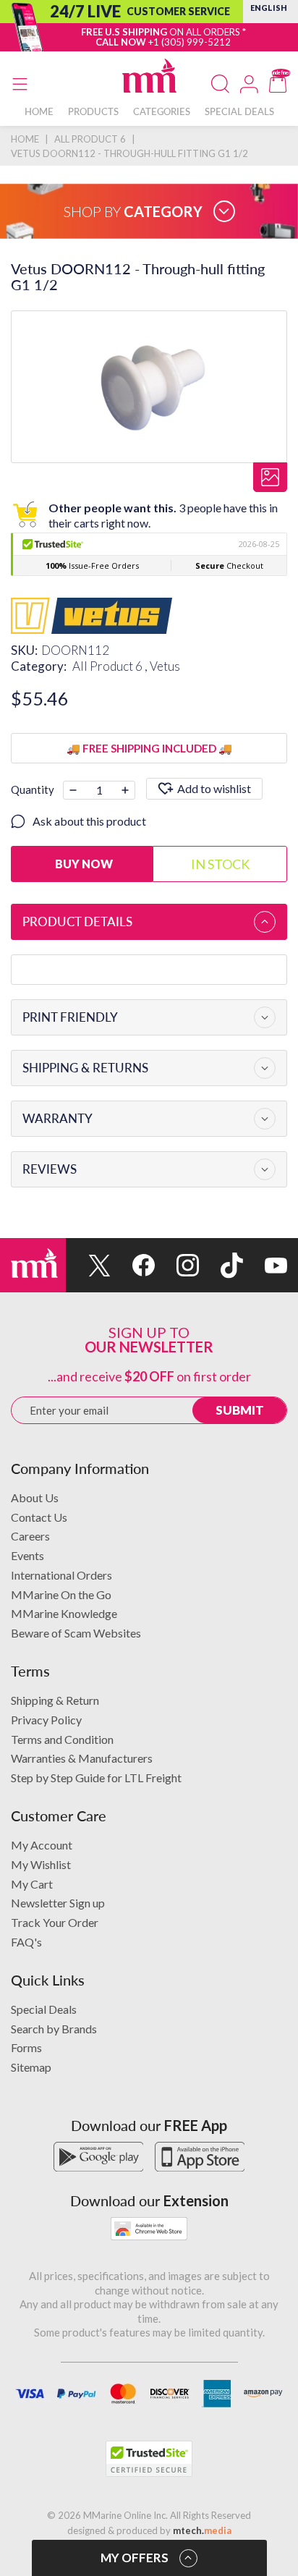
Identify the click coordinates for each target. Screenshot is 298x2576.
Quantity (33, 789)
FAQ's (26, 1942)
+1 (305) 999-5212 (190, 42)
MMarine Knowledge (64, 1613)
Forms (26, 2047)
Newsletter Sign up (58, 1903)
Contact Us (39, 1517)
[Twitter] (88, 1265)
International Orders (61, 1575)
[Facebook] (133, 1265)
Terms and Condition (62, 1739)
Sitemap (31, 2067)
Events (27, 1555)
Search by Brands (54, 2029)
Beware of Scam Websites (76, 1633)
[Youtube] (265, 1265)
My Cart (32, 1884)
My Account (42, 1845)
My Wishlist (41, 1864)
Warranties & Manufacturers (82, 1758)
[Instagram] (177, 1265)
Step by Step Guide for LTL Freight (96, 1778)
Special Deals (44, 2009)
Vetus (165, 666)
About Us (35, 1497)
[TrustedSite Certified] (149, 2459)
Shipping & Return (55, 1700)
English (269, 8)
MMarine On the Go (61, 1594)
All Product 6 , (111, 666)
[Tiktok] (221, 1265)
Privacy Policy (46, 1720)
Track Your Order (55, 1922)
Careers (30, 1536)
